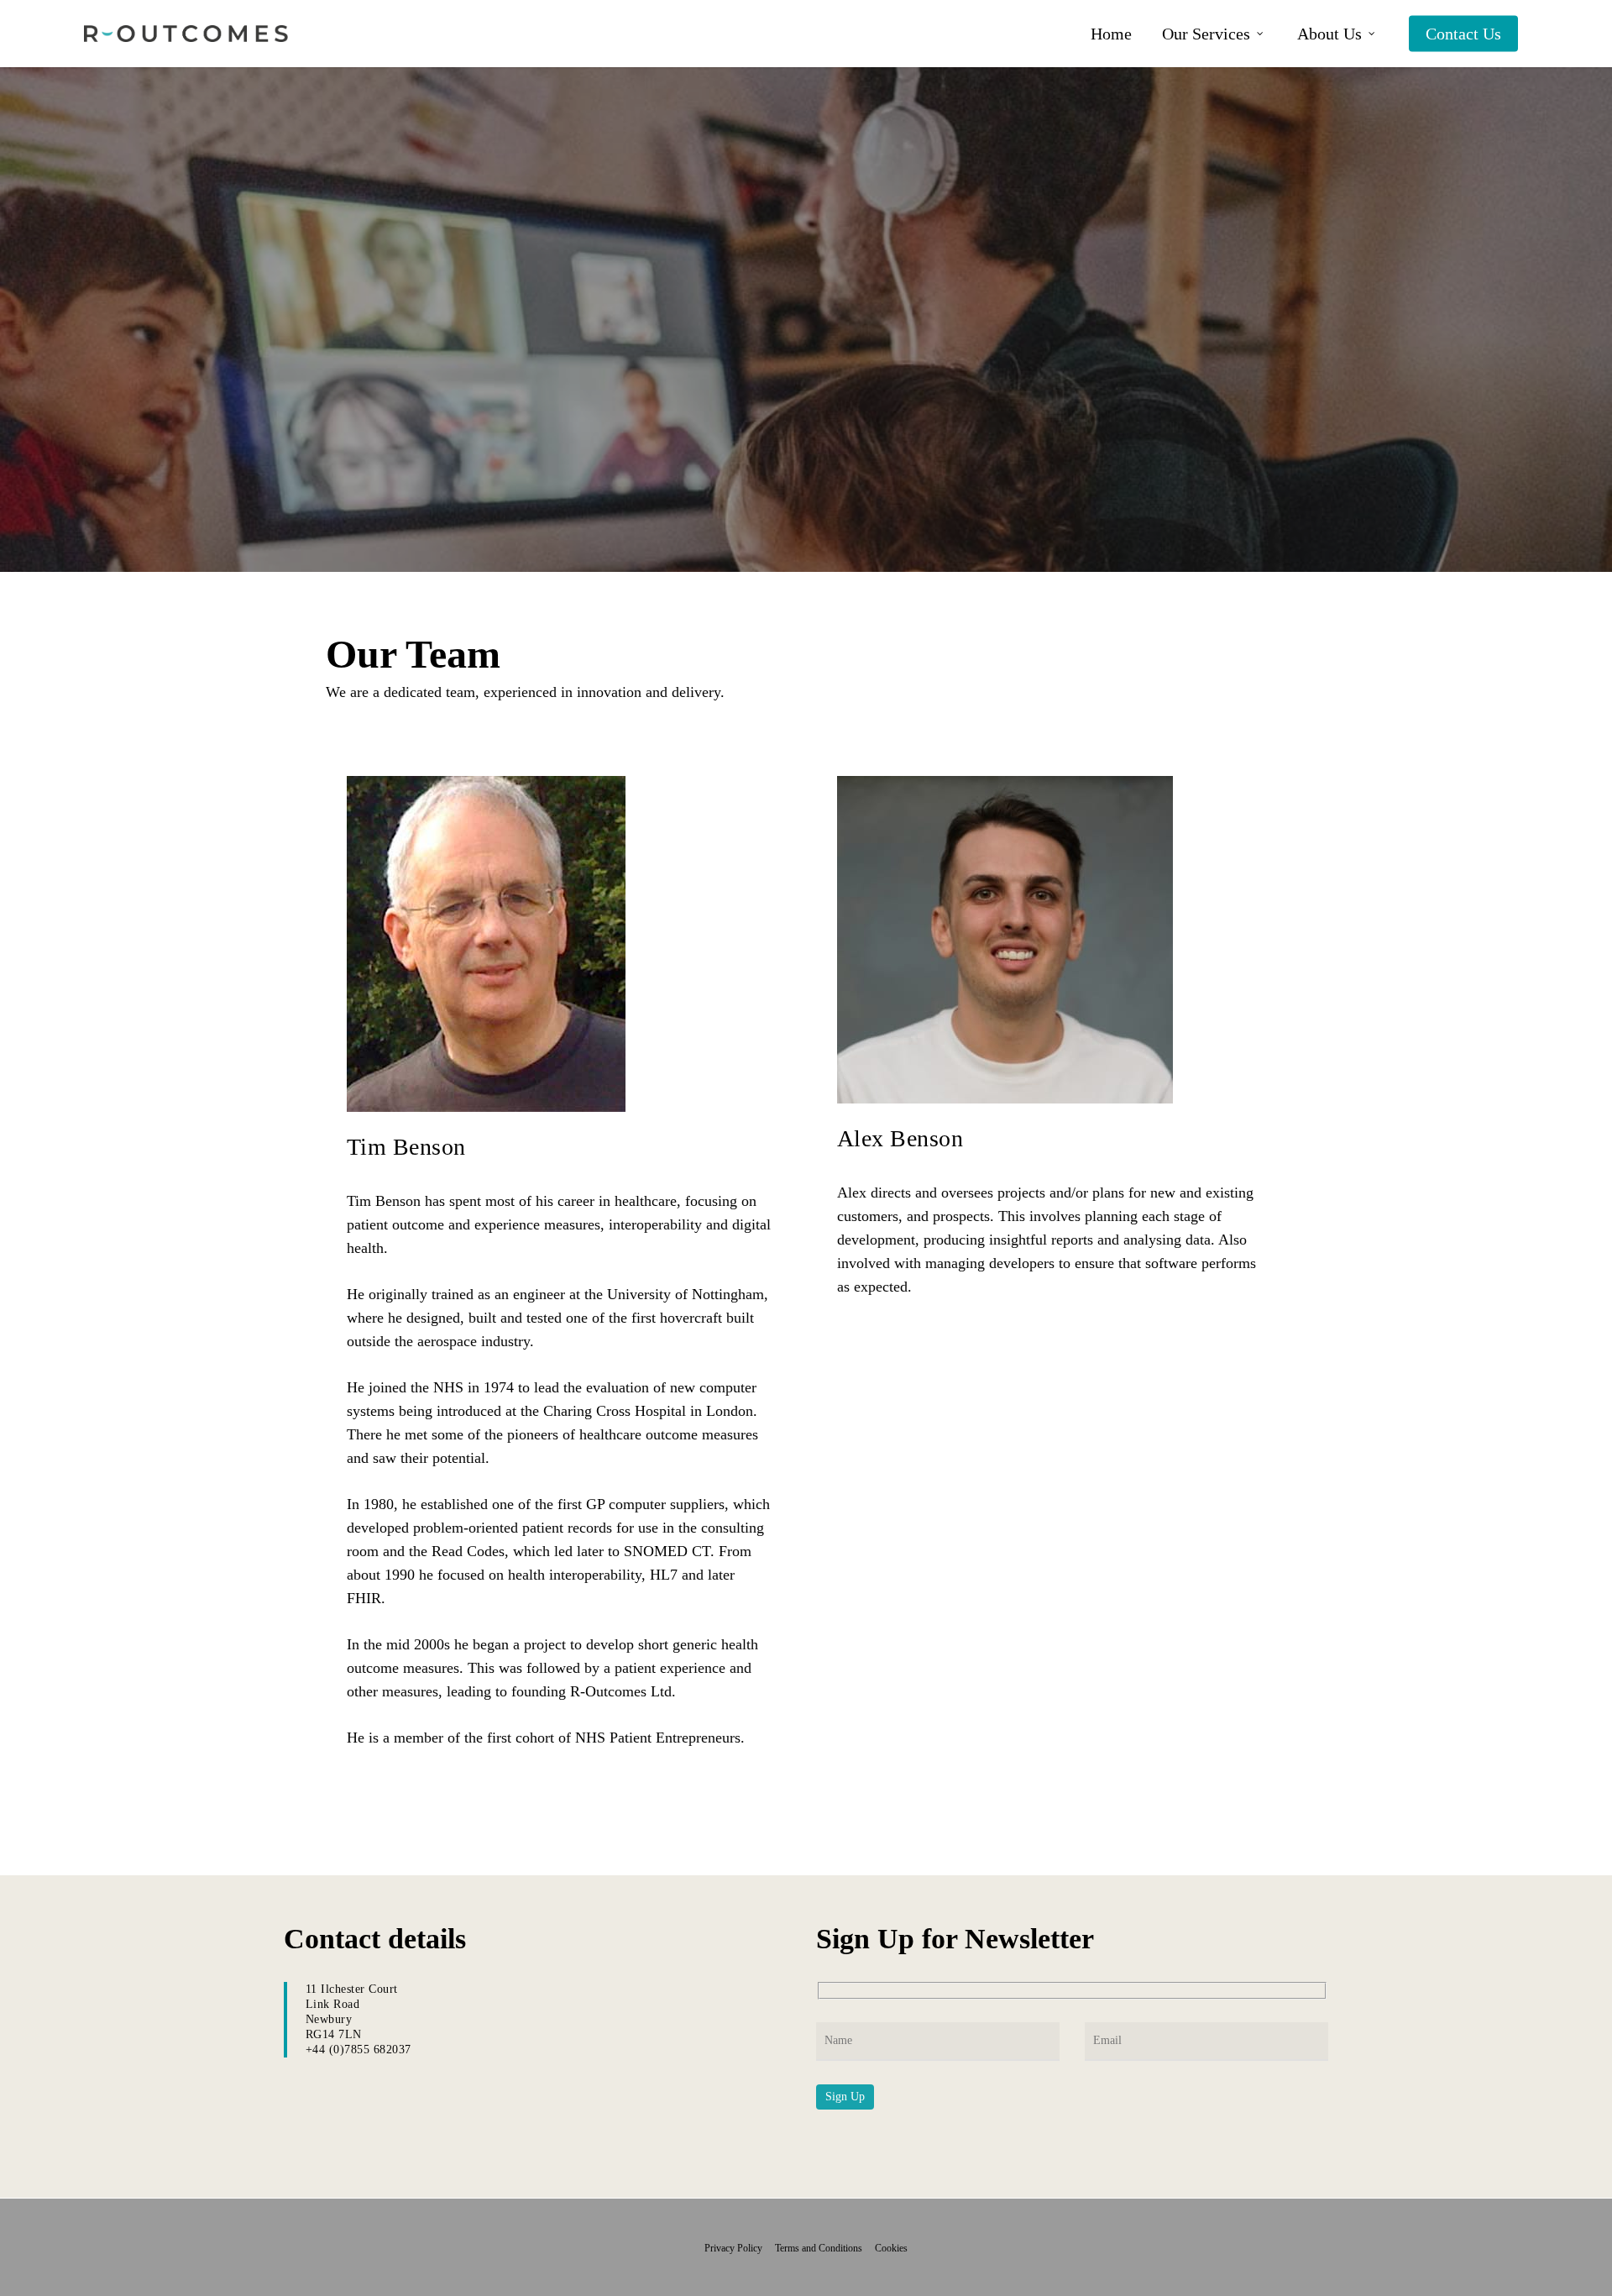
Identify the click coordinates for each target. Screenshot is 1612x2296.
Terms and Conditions (824, 2248)
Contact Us (1463, 34)
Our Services (1206, 34)
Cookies (891, 2248)
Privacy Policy (738, 2248)
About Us (1329, 34)
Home (1111, 34)
